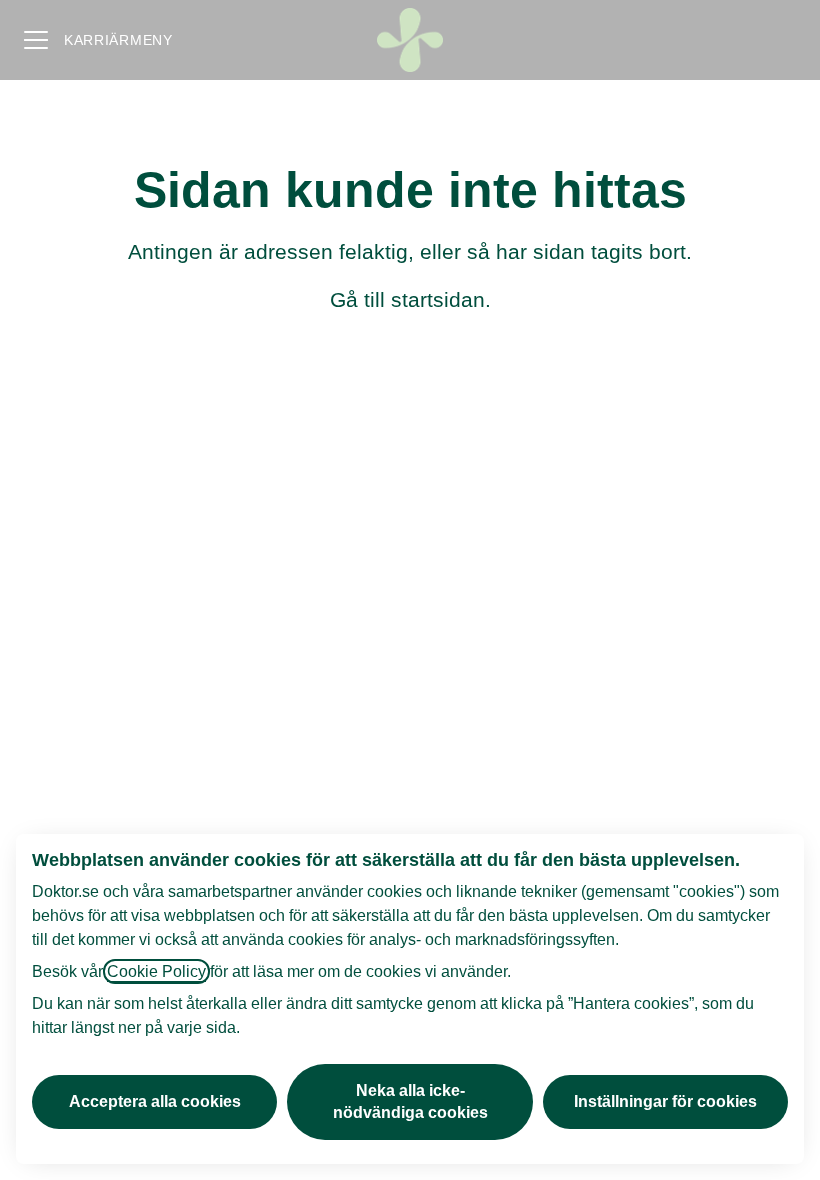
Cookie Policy (156, 971)
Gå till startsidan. (410, 299)
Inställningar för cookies (665, 1101)
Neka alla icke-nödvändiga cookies (410, 1101)
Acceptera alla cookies (155, 1101)
